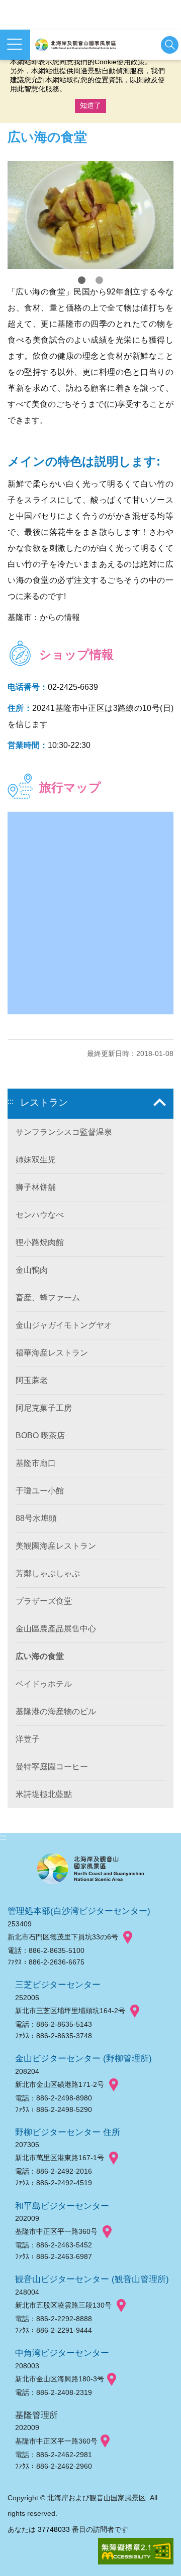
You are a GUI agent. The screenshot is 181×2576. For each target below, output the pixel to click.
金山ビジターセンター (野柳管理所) (83, 2058)
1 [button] (82, 280)
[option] (90, 215)
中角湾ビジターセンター (62, 2353)
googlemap (128, 1937)
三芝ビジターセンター (58, 1985)
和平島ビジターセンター (62, 2206)
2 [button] (99, 280)
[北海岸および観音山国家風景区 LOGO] (75, 45)
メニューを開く (15, 45)
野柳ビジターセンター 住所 (68, 2132)
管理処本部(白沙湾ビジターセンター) (79, 1911)
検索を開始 (170, 45)
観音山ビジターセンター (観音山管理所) (92, 2279)
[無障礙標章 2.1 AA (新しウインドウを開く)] (136, 2552)
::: (11, 1101)
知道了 (90, 105)
